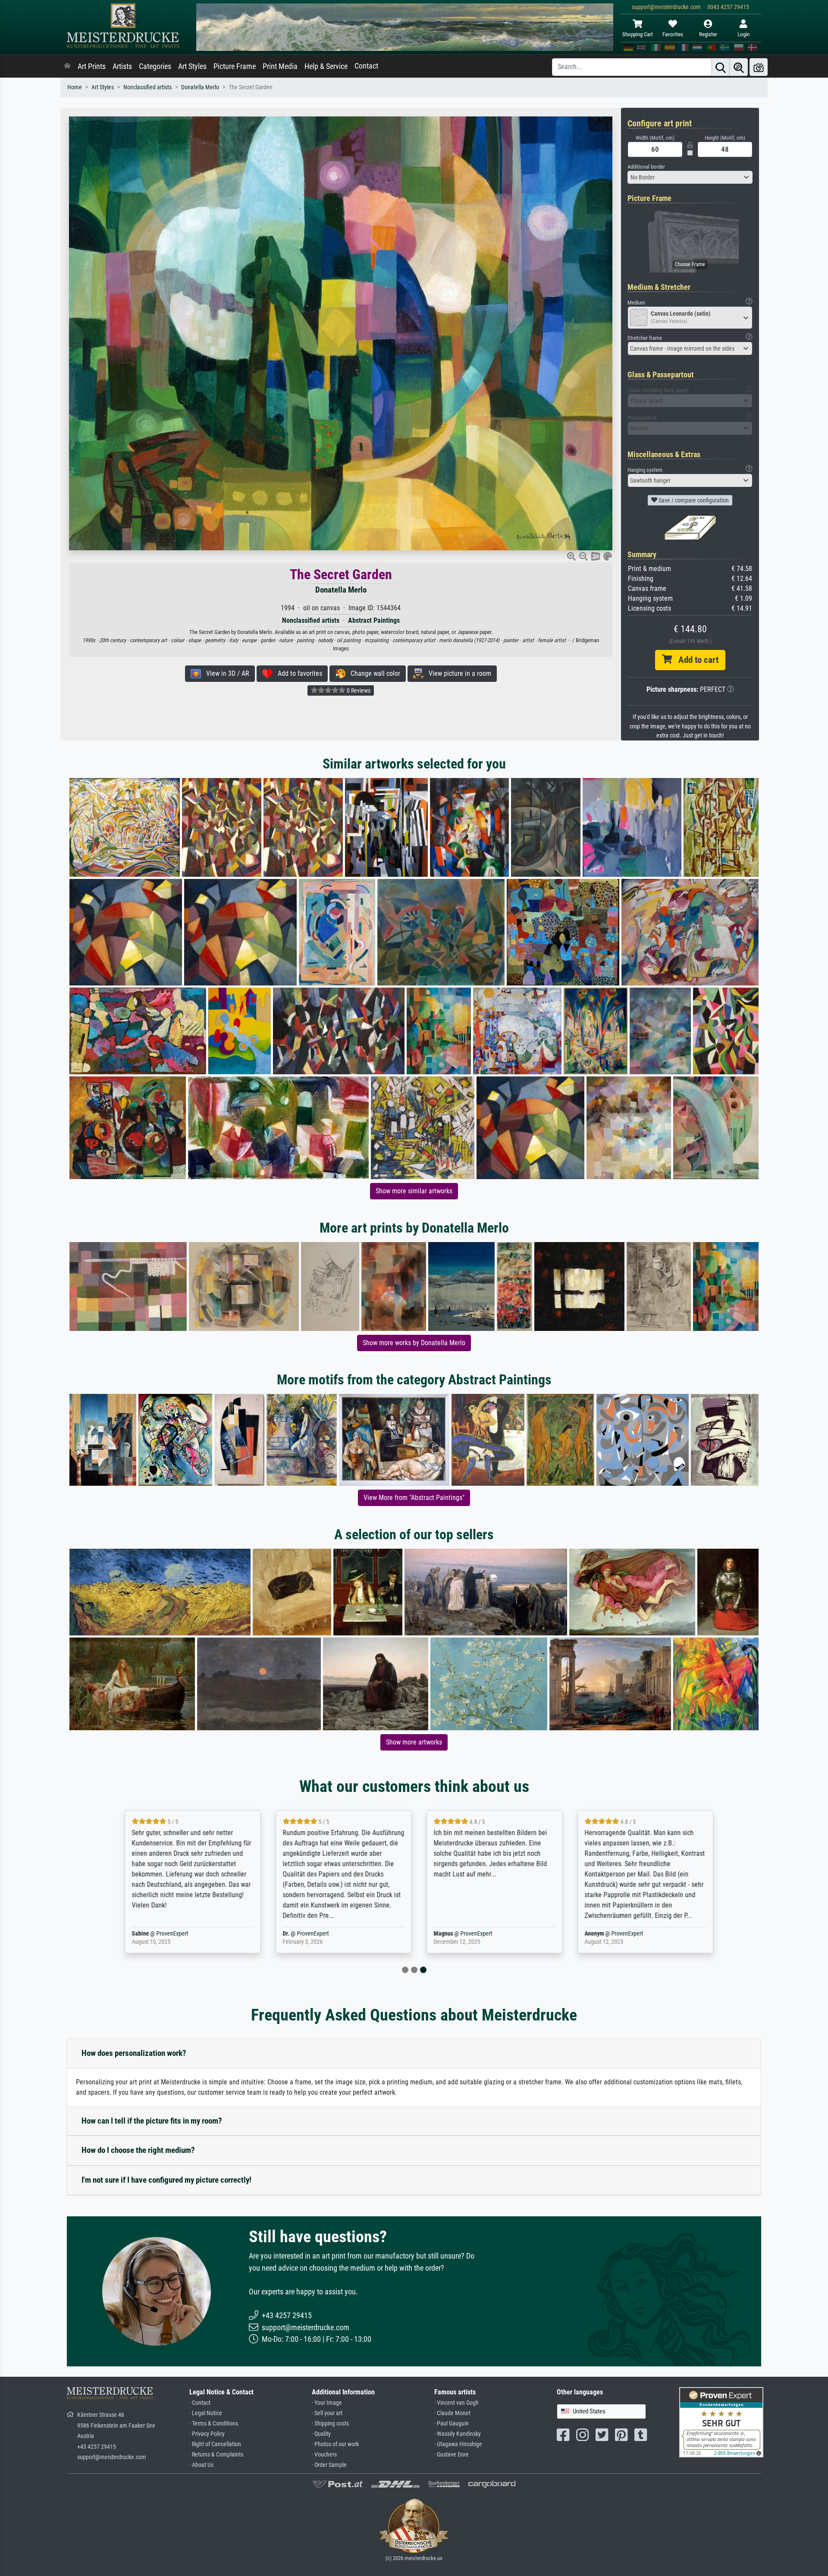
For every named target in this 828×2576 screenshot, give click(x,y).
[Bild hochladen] (759, 67)
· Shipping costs (330, 2424)
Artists (122, 66)
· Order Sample (329, 2465)
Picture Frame (235, 66)
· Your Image (327, 2403)
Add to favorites (297, 673)
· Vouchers (324, 2455)
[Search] (721, 67)
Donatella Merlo (200, 87)
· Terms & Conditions (214, 2424)
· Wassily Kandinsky (458, 2434)
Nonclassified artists (147, 87)
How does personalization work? (134, 2053)
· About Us (201, 2465)
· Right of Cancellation (215, 2444)
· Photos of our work (335, 2444)
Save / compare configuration (693, 500)
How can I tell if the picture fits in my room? (152, 2121)
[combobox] (690, 177)
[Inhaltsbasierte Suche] (739, 67)
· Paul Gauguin (452, 2424)
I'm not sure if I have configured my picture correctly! (166, 2180)
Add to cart (695, 660)
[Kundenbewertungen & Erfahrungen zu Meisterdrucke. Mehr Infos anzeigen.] (721, 2422)
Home (75, 87)
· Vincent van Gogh (456, 2403)
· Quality (321, 2434)
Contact (366, 66)
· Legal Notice (206, 2413)
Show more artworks (414, 1742)
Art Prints (92, 66)
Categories (155, 66)
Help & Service (326, 66)
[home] (67, 66)
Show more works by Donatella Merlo (414, 1343)
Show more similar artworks (414, 1191)
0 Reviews (358, 690)
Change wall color (373, 673)
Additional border (646, 167)
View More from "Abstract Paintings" (414, 1498)
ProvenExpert (167, 1934)
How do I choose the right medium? (138, 2150)
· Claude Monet (452, 2413)
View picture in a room (457, 673)
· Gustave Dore (452, 2455)
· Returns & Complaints (216, 2455)
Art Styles (192, 66)
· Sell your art (327, 2413)
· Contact (200, 2403)
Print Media (280, 66)
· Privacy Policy (207, 2434)
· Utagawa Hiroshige (458, 2444)
